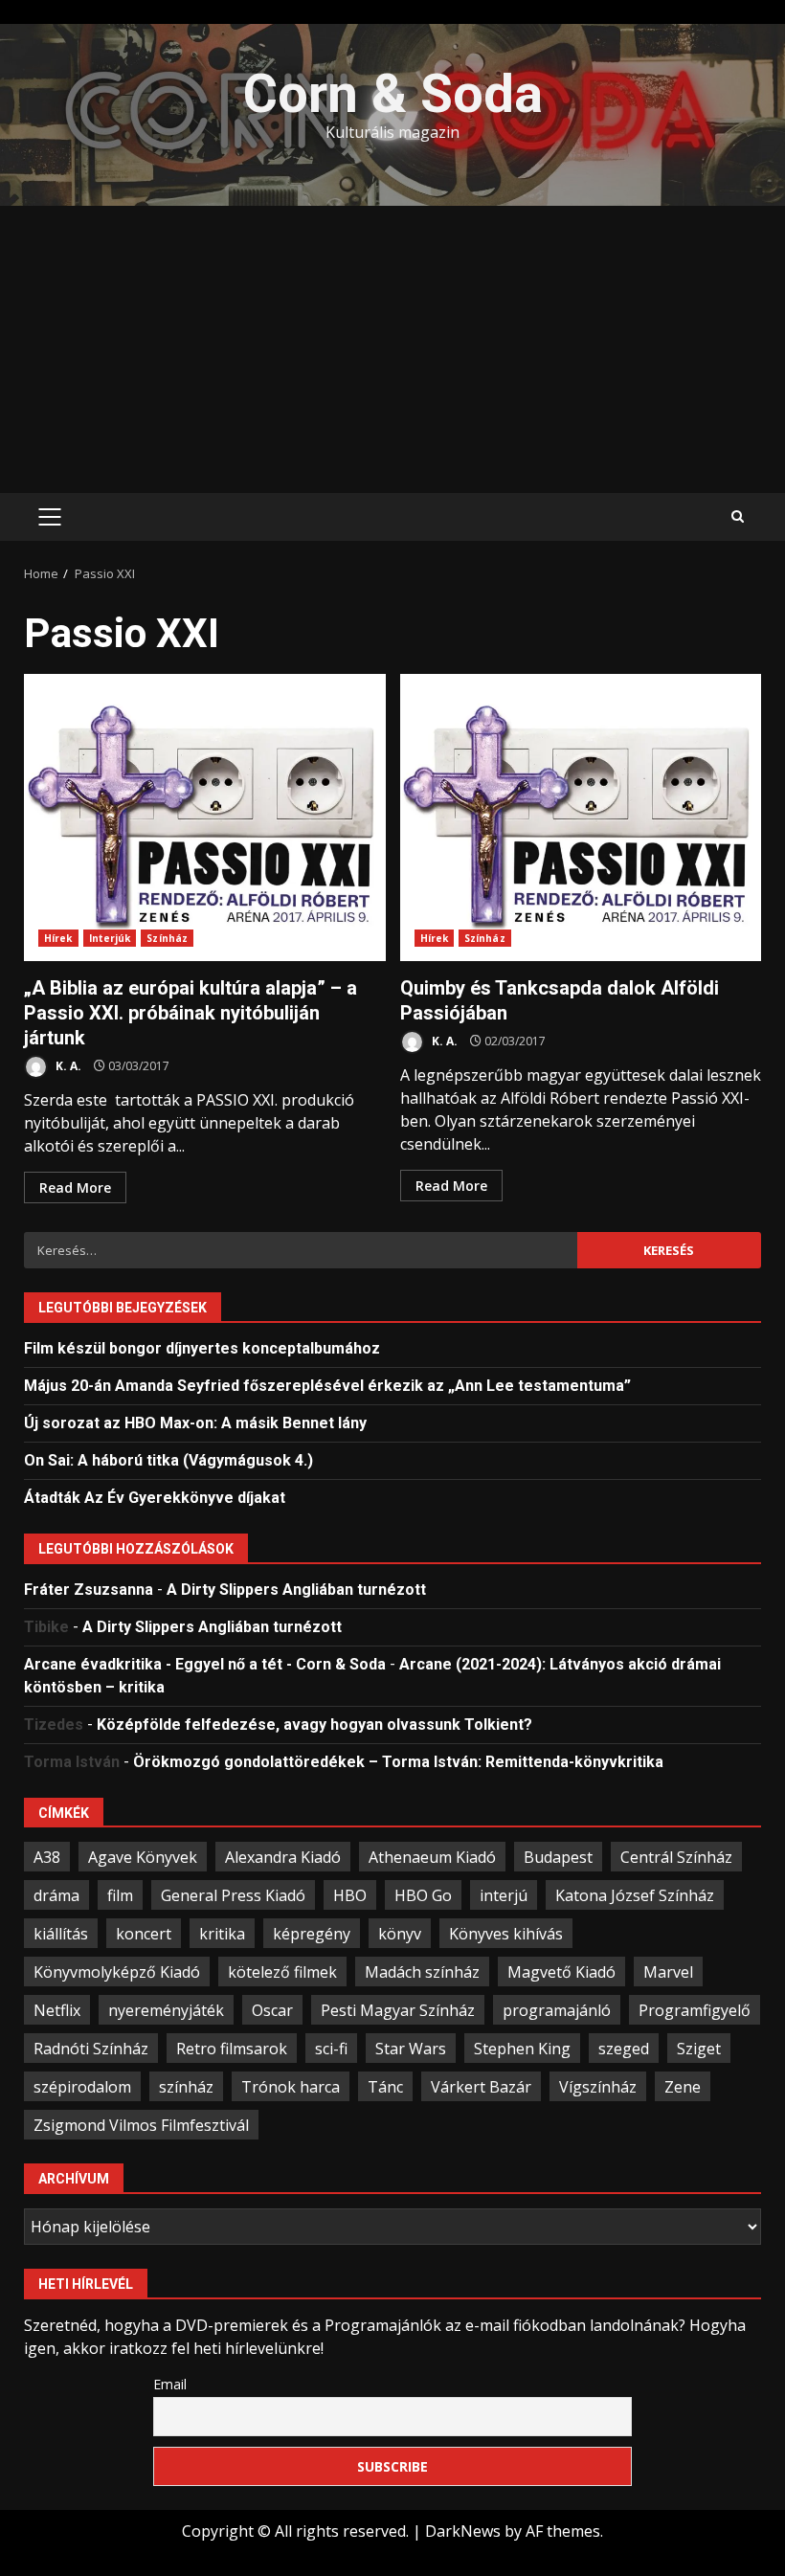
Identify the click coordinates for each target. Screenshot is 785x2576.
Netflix (57, 2010)
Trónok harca (291, 2087)
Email (170, 2384)
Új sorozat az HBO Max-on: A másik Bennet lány (195, 1423)
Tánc (385, 2087)
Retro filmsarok (232, 2049)
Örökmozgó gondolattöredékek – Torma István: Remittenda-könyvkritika (398, 1762)
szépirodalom (82, 2087)
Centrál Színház (676, 1857)
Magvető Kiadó (561, 1972)
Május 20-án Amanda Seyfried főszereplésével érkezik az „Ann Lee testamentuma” (327, 1386)
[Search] (738, 517)
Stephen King (522, 2049)
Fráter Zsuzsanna (89, 1590)
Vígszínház (598, 2087)
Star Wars (411, 2049)
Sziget (699, 2049)
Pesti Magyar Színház (398, 2010)
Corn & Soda (393, 94)
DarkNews (463, 2531)
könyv (400, 1934)
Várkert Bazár (481, 2087)
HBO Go (423, 1895)
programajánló (557, 2010)
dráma (56, 1895)
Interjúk (110, 938)
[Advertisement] (392, 349)
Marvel (668, 1972)
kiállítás (61, 1934)
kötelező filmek (282, 1972)
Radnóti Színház (91, 2049)
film (120, 1895)
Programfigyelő (695, 2010)
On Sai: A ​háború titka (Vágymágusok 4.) (168, 1460)
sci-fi (331, 2049)
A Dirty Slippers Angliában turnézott (296, 1590)
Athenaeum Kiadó (432, 1857)
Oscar (272, 2010)
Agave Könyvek (143, 1857)
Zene (683, 2087)
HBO (350, 1895)
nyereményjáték (166, 2010)
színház (186, 2087)
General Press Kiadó (233, 1895)
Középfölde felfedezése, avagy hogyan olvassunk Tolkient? (314, 1725)
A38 (47, 1857)
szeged (624, 2049)
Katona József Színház (635, 1895)
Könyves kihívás (506, 1934)
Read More (75, 1187)
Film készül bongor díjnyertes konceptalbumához (202, 1348)
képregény (312, 1934)
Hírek (58, 938)
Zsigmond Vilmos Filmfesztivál (141, 2125)
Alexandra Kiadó (283, 1857)
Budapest (558, 1857)
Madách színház (422, 1972)
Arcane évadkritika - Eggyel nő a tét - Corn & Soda (205, 1664)
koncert (144, 1934)
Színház (167, 938)
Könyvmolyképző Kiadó (117, 1972)
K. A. (67, 1066)
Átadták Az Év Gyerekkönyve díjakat (155, 1498)
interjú (504, 1895)
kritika (222, 1934)
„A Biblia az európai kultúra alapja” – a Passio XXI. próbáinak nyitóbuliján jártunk (205, 818)
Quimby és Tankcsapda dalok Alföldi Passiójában (581, 818)
